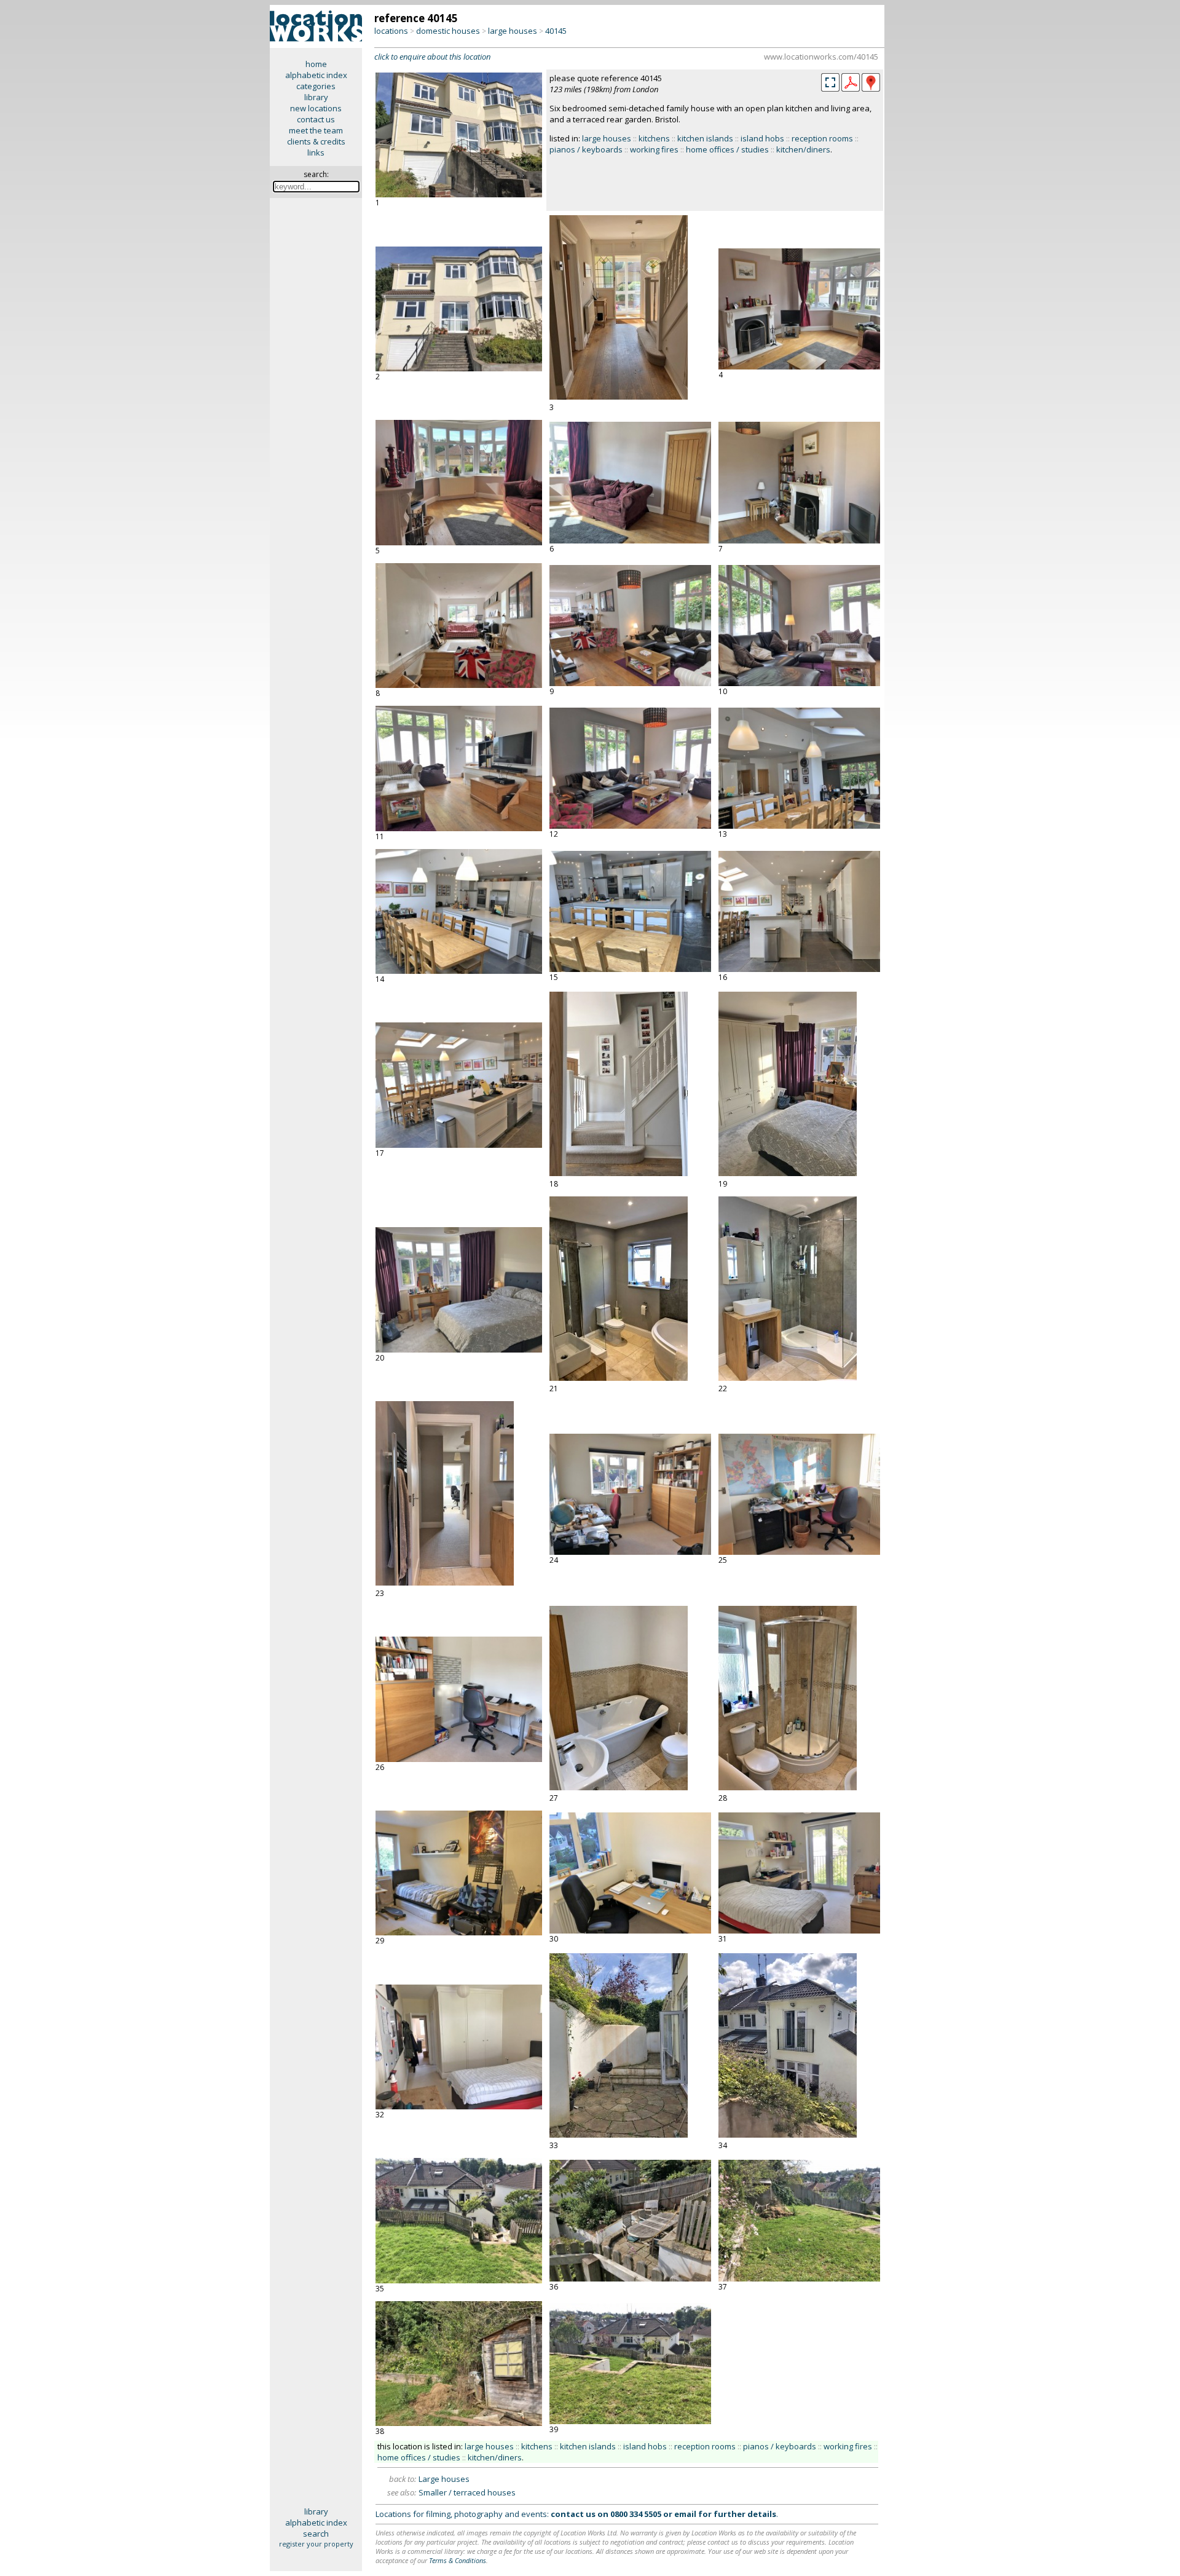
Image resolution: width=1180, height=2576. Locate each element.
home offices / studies (727, 149)
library (316, 97)
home (316, 64)
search (316, 2534)
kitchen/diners (803, 149)
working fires (654, 149)
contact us (316, 119)
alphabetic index (316, 75)
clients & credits (316, 141)
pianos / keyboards (586, 149)
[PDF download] (851, 89)
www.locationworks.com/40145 (821, 57)
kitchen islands (705, 138)
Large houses (444, 2479)
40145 (556, 31)
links (316, 152)
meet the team (316, 130)
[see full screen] (830, 82)
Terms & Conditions (458, 2560)
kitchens (654, 138)
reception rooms (822, 138)
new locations (316, 108)
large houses (513, 31)
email (685, 2514)
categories (316, 86)
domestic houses (448, 31)
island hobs (762, 138)
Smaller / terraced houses (467, 2492)
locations (391, 31)
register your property (316, 2544)
